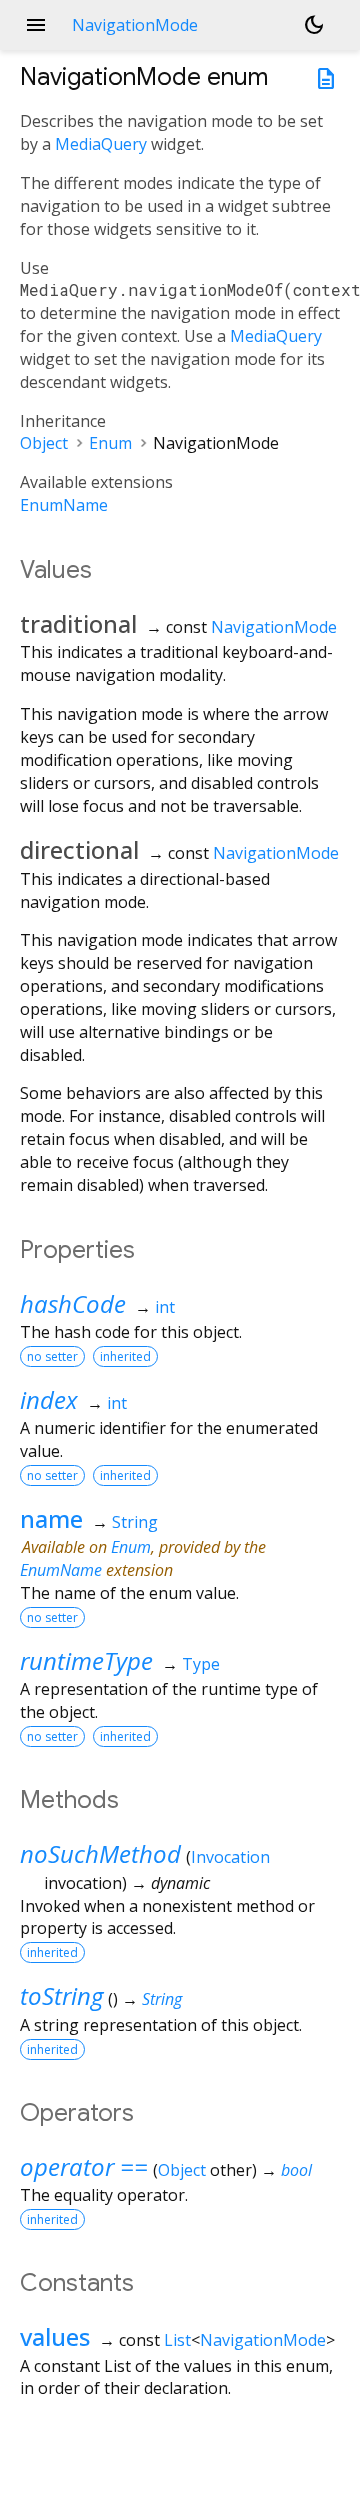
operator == (84, 2166)
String (135, 1522)
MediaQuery (101, 144)
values (55, 2336)
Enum (110, 443)
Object (44, 443)
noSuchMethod (100, 1853)
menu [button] (36, 25)
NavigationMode (274, 627)
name (51, 1518)
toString (61, 1995)
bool (296, 2170)
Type (201, 1664)
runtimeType (86, 1660)
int (165, 1307)
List (177, 2340)
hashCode (73, 1303)
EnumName (64, 505)
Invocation (230, 1857)
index (49, 1399)
